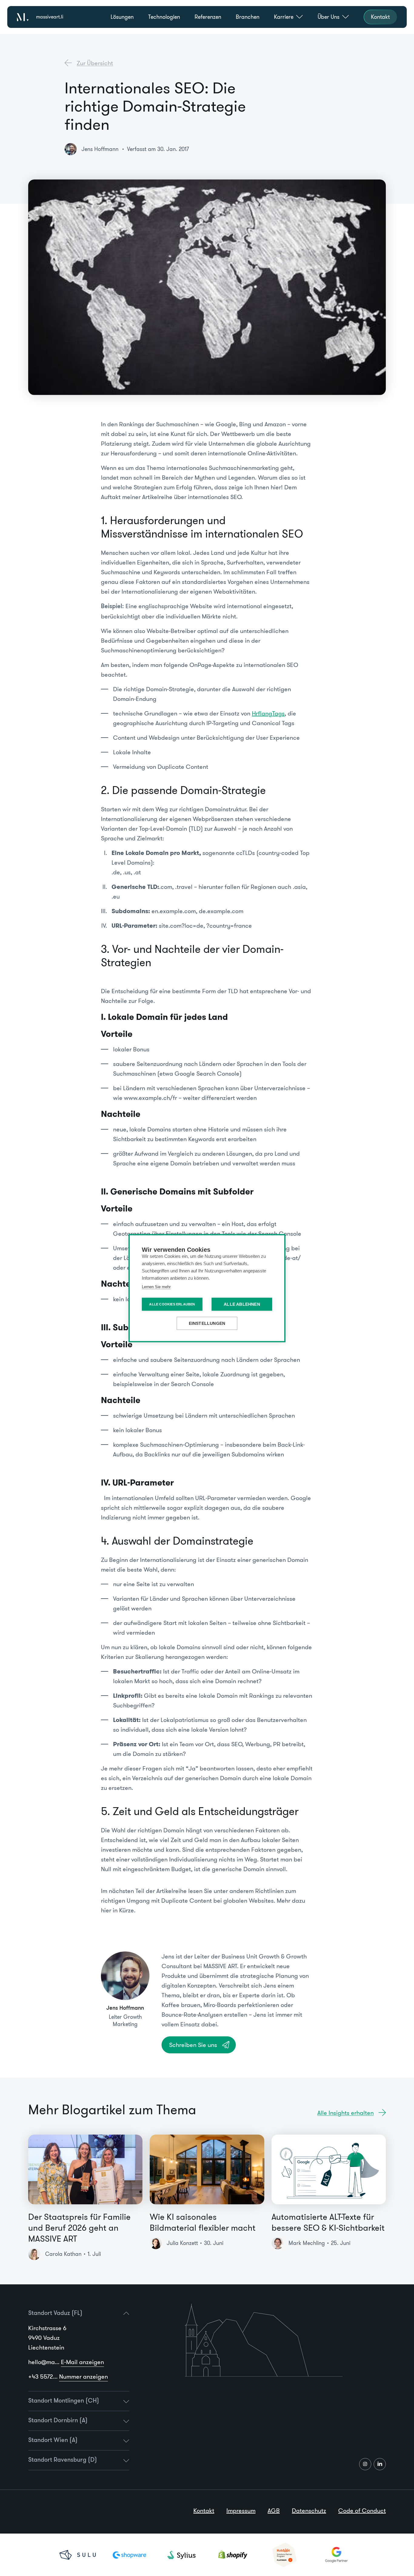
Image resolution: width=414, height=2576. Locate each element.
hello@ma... (66, 2362)
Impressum (241, 2511)
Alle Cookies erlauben (172, 1304)
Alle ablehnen (242, 1304)
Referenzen (208, 17)
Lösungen (122, 17)
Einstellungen (207, 1323)
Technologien (164, 17)
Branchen (248, 17)
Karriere (284, 17)
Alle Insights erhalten (346, 2113)
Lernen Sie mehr (156, 1286)
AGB (274, 2511)
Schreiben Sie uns (193, 2045)
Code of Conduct (362, 2511)
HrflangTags (268, 713)
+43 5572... (68, 2377)
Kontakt (204, 2511)
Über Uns (329, 17)
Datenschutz (309, 2511)
